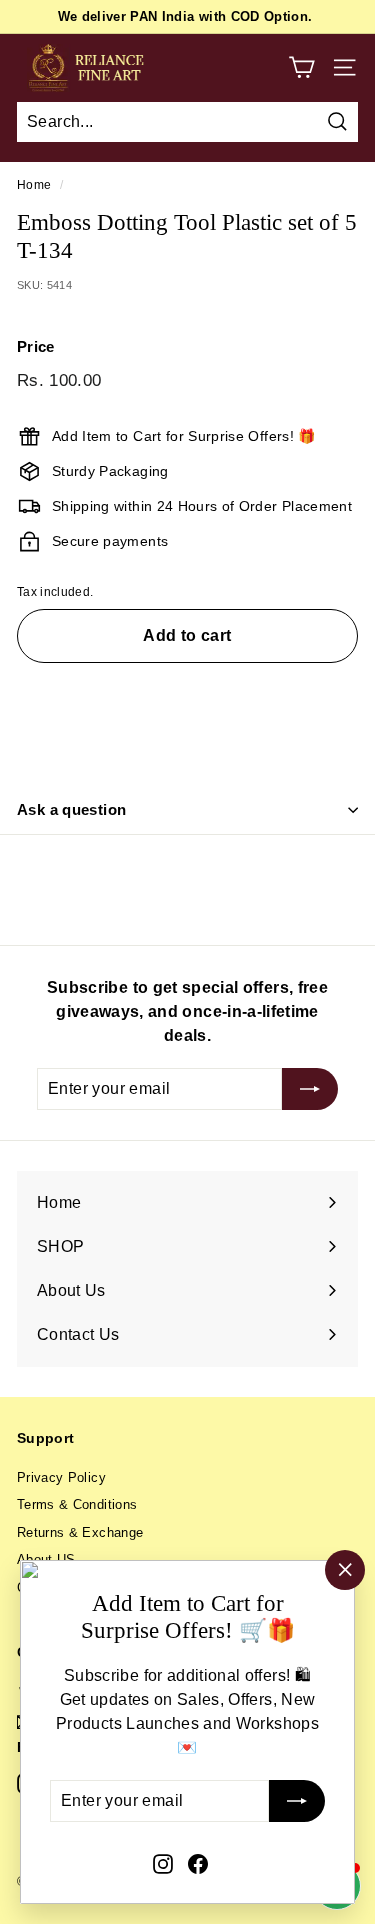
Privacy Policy (61, 1477)
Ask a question (71, 809)
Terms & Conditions (77, 1504)
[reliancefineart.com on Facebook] (198, 1863)
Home (34, 185)
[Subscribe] (297, 1802)
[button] (187, 695)
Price (36, 346)
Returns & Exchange (80, 1532)
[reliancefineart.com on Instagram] (163, 1863)
